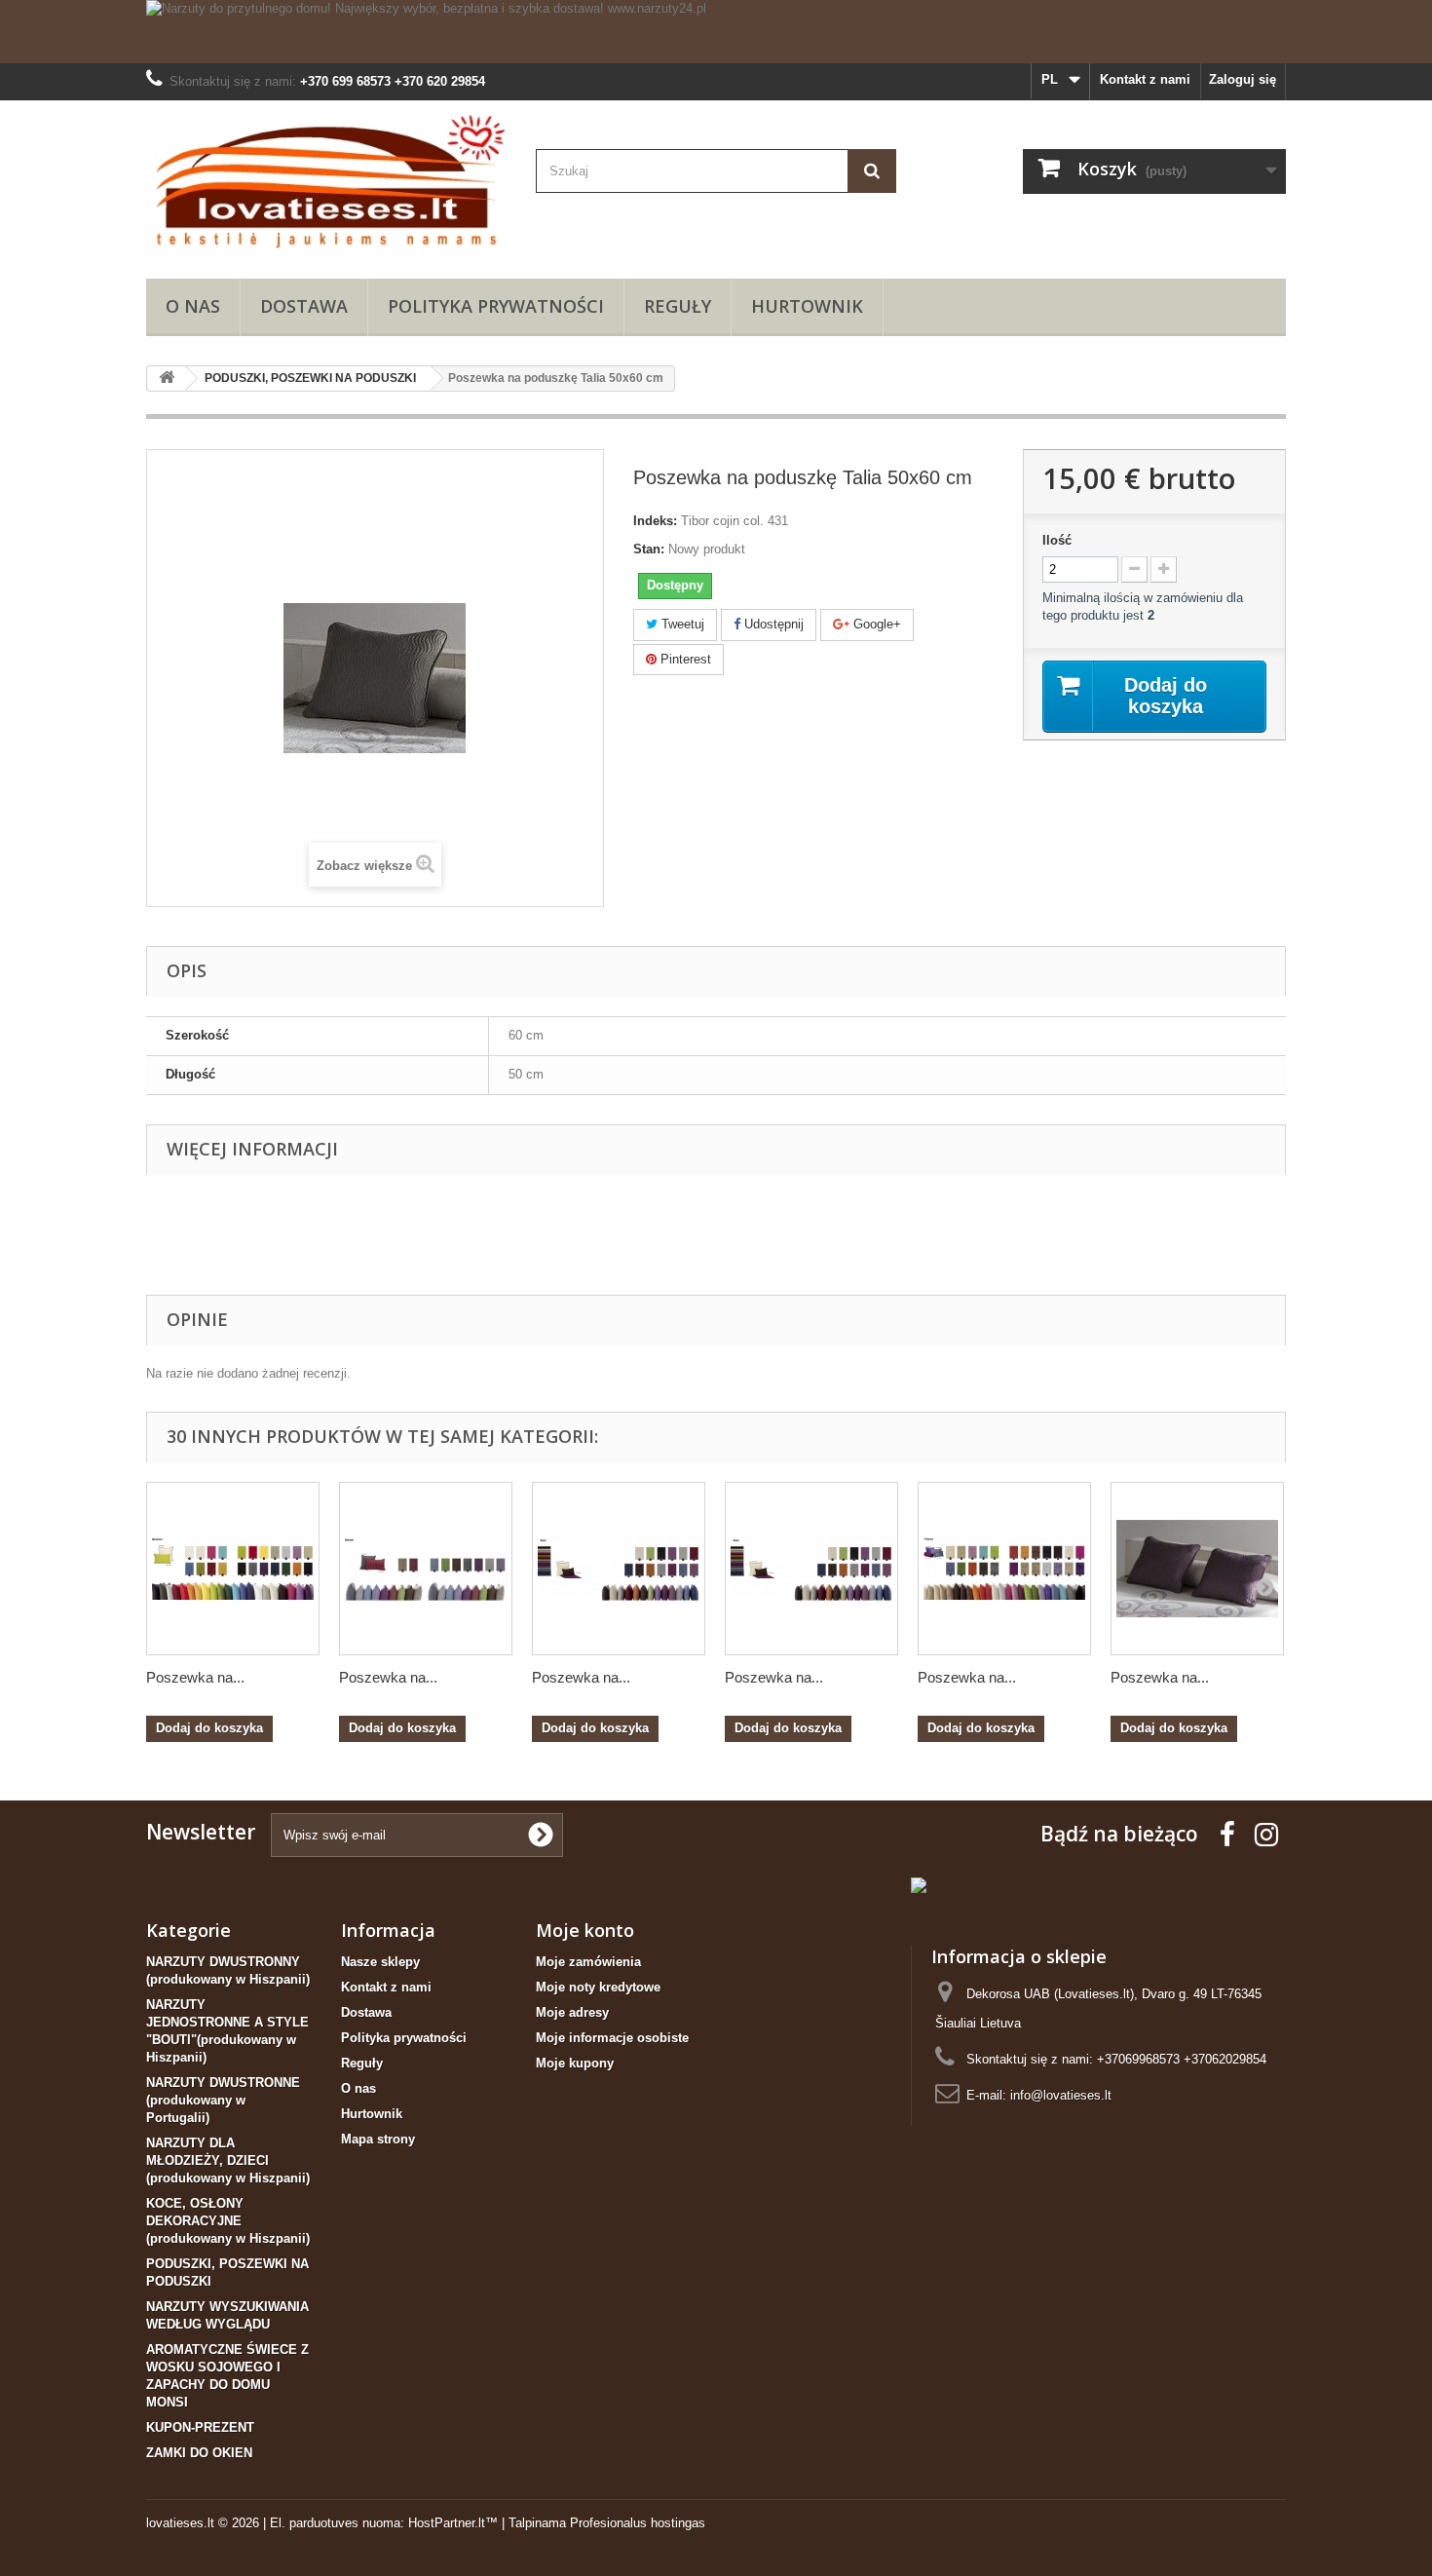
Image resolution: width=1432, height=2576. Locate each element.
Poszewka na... (195, 1677)
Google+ (875, 624)
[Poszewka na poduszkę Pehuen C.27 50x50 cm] (1004, 1569)
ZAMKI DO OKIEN (199, 2453)
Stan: (649, 549)
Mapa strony (378, 2139)
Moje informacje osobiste (612, 2038)
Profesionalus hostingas (638, 2523)
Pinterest (684, 659)
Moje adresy (572, 2012)
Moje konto (585, 1930)
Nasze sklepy (380, 1962)
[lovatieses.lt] (326, 185)
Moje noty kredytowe (598, 1987)
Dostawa (304, 306)
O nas (193, 306)
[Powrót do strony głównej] (167, 379)
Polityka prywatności (496, 306)
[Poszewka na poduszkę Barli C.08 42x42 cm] (619, 1569)
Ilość (1057, 540)
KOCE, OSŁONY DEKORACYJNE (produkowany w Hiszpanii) (228, 2221)
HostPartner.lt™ (453, 2523)
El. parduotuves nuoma (335, 2523)
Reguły (678, 306)
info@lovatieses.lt (1061, 2095)
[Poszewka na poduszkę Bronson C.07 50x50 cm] (233, 1569)
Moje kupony (575, 2063)
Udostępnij (772, 624)
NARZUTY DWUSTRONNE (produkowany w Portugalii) (223, 2100)
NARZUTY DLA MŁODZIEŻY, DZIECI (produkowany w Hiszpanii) (228, 2160)
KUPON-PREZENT (200, 2427)
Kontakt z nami (1145, 79)
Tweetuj (681, 624)
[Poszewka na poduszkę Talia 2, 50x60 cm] (1197, 1569)
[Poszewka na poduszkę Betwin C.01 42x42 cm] (426, 1569)
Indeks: (655, 521)
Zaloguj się (1243, 79)
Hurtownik (807, 306)
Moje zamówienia (588, 1962)
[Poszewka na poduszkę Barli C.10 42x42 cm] (811, 1569)
